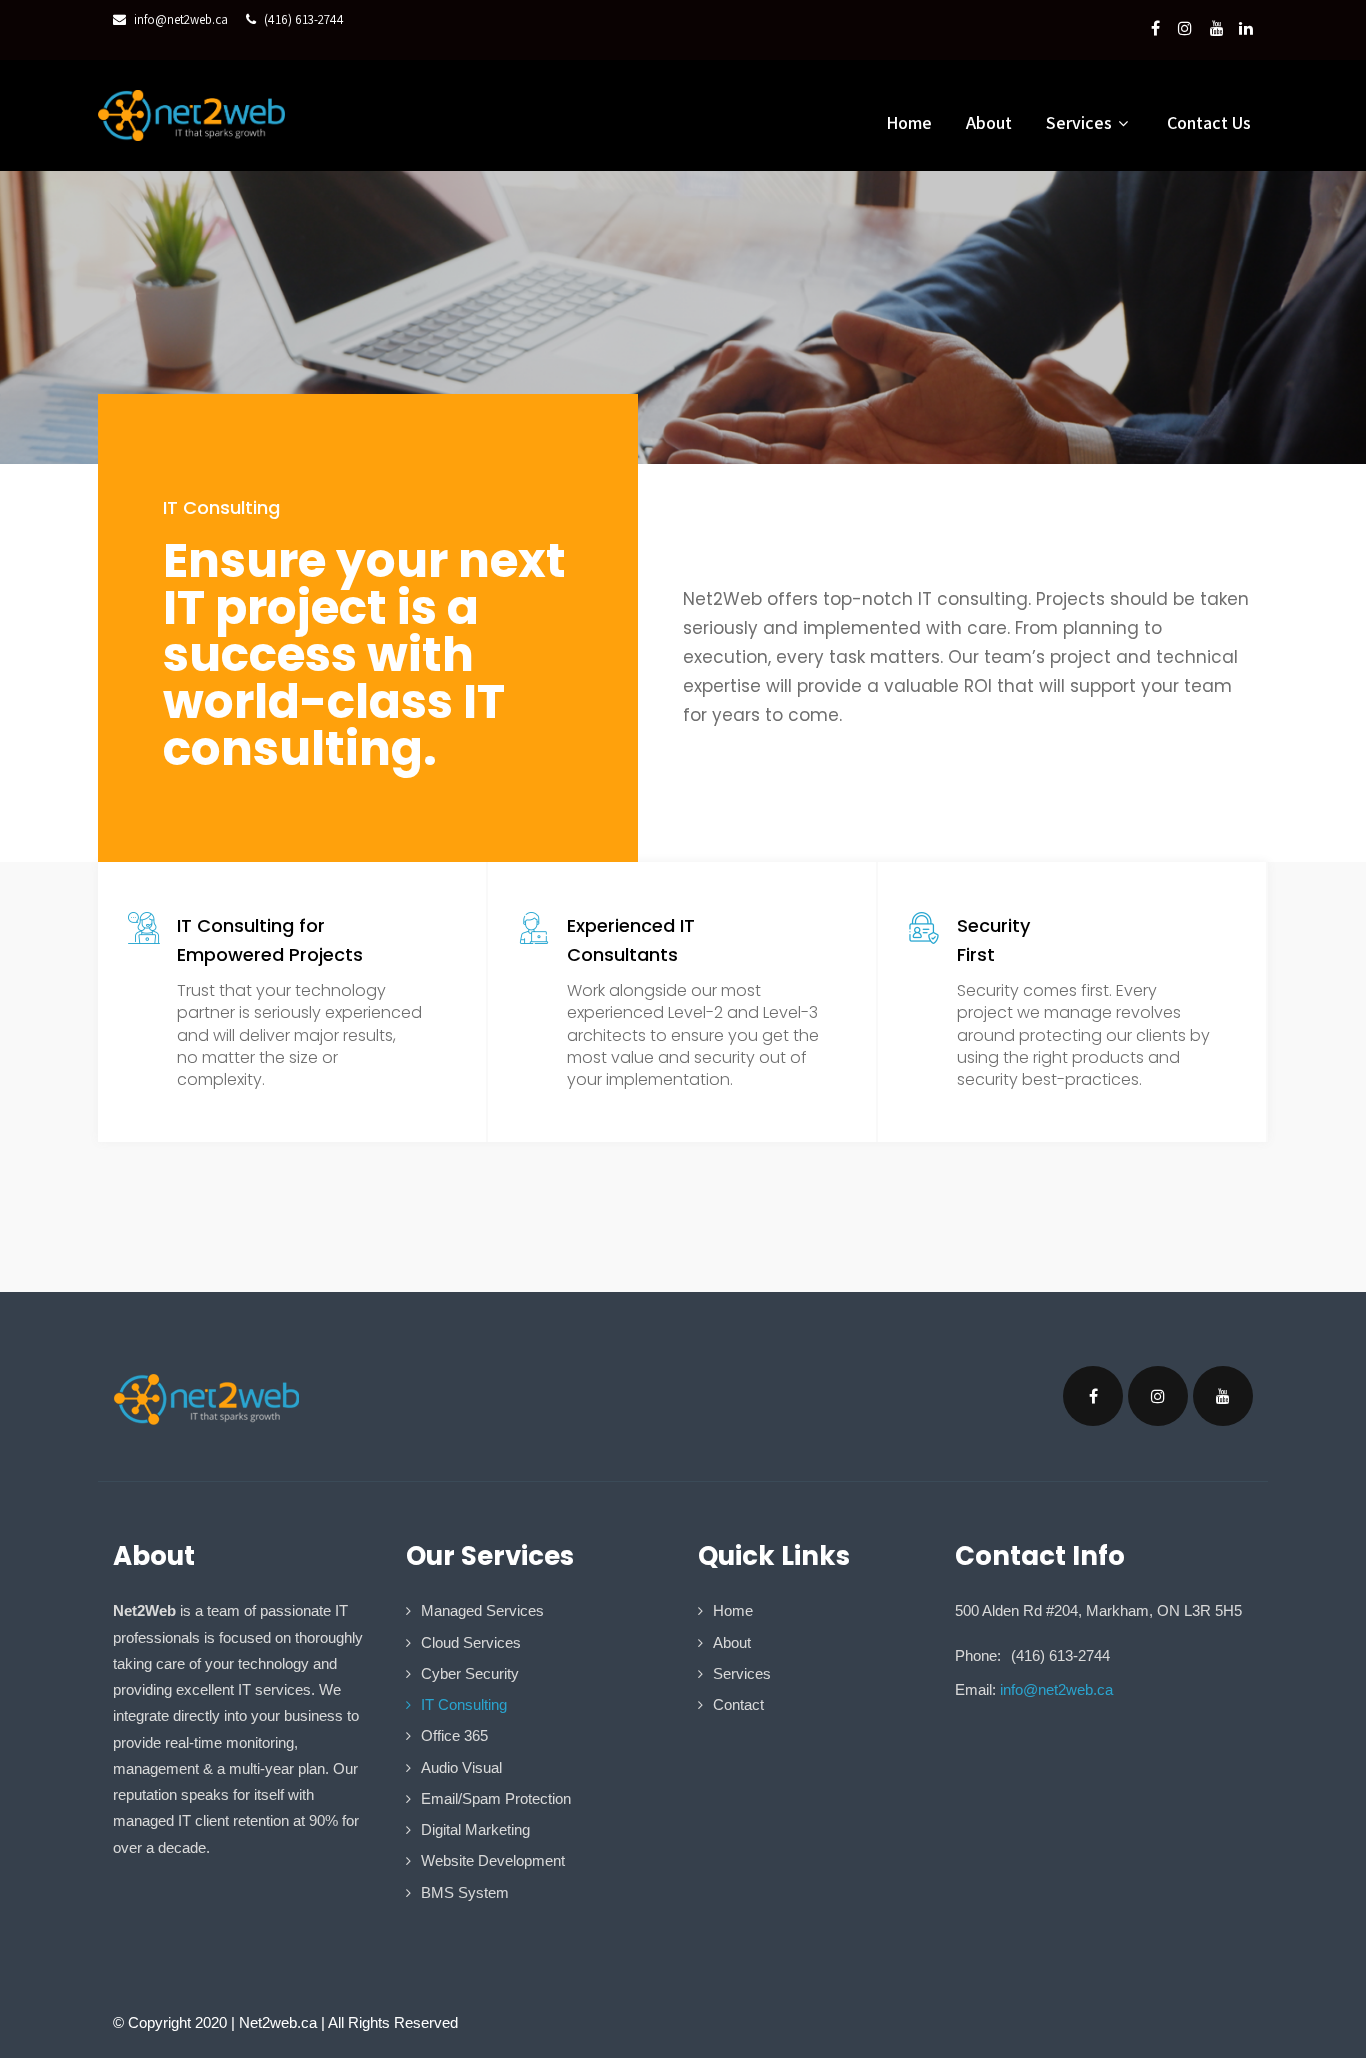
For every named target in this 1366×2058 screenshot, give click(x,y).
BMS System (465, 1892)
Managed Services (482, 1610)
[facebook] (1155, 28)
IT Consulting (464, 1704)
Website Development (493, 1860)
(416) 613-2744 (304, 19)
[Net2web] (191, 115)
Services (742, 1673)
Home (909, 122)
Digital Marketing (475, 1829)
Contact (738, 1704)
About (989, 122)
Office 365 (454, 1735)
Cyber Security (470, 1673)
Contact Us (1209, 122)
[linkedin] (1246, 28)
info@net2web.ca (181, 19)
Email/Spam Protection (496, 1798)
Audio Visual (461, 1767)
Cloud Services (471, 1642)
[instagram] (1185, 28)
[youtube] (1217, 28)
